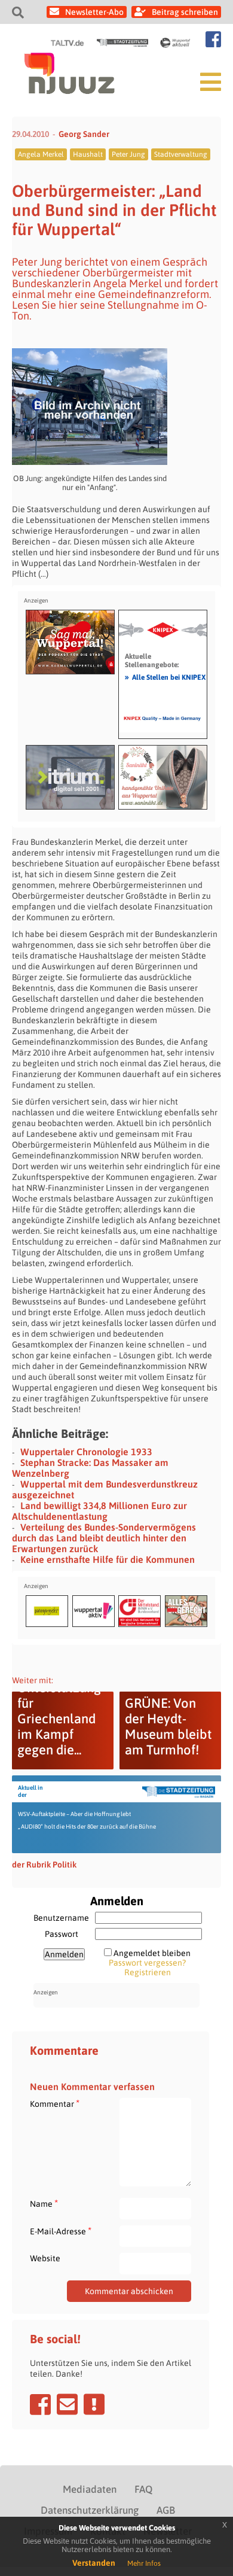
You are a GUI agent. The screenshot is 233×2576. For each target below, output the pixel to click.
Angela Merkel (41, 154)
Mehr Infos (144, 2563)
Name (44, 2204)
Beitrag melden (94, 2404)
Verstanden (94, 2563)
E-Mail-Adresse (61, 2231)
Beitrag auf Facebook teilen (40, 2404)
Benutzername (61, 1918)
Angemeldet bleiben (152, 1953)
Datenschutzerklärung (90, 2510)
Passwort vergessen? (147, 1963)
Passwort (62, 1934)
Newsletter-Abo (94, 12)
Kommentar (55, 2104)
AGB (166, 2510)
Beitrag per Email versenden (67, 2404)
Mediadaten (90, 2489)
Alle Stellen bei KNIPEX (165, 677)
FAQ (143, 2489)
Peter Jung (128, 154)
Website (45, 2258)
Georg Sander (84, 134)
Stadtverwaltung (181, 154)
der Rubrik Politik (44, 1865)
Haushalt (88, 154)
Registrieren (148, 1972)
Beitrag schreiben (185, 12)
